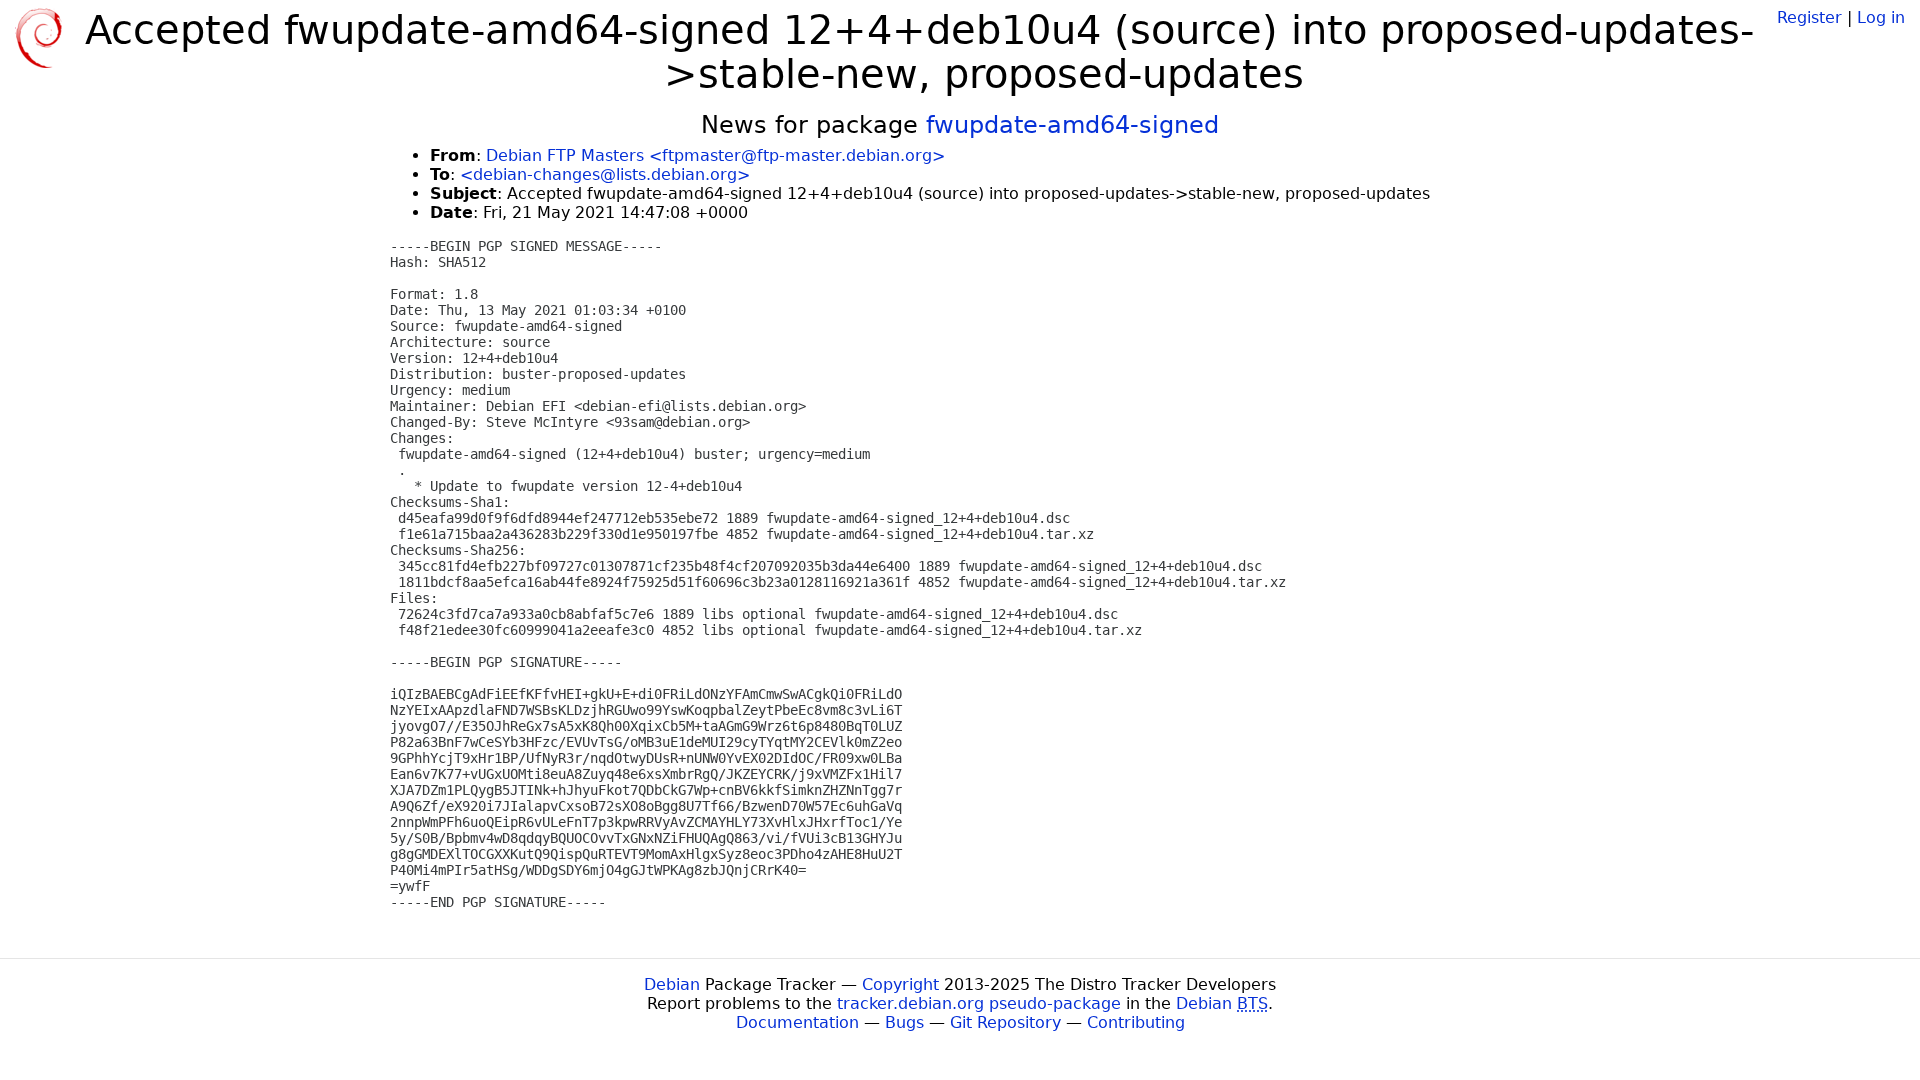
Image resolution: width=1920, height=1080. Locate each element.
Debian (672, 984)
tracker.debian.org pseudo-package (979, 1003)
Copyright (900, 984)
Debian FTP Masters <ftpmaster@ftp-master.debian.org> (715, 155)
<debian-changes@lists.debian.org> (605, 174)
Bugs (904, 1022)
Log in (1881, 17)
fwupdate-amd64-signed (1072, 125)
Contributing (1136, 1022)
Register (1809, 17)
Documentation (797, 1022)
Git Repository (1005, 1022)
